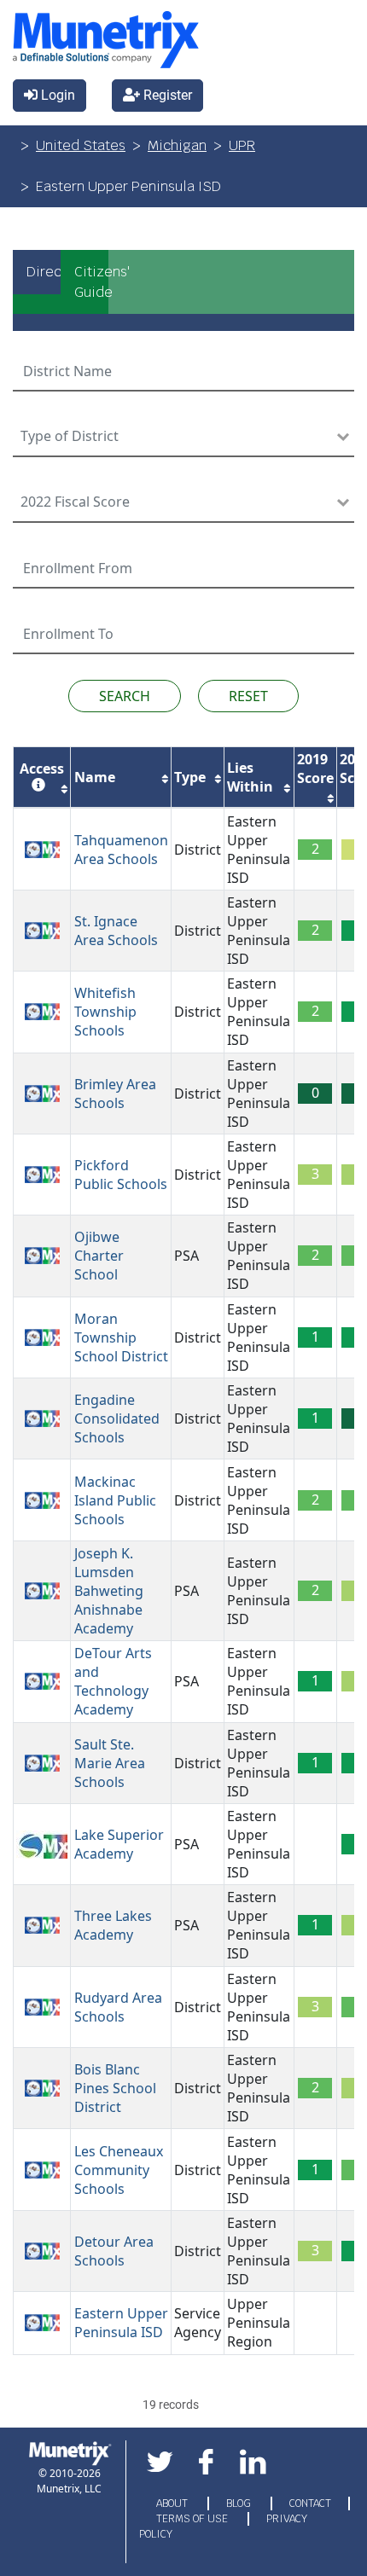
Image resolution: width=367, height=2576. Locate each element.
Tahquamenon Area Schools (121, 850)
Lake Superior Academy (119, 1844)
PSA (186, 1256)
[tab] (37, 282)
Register (166, 95)
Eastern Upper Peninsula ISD (259, 850)
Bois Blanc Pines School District (115, 2088)
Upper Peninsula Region (259, 2323)
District (198, 850)
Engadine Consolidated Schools (117, 1419)
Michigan (177, 145)
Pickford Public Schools (121, 1175)
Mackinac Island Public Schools (115, 1500)
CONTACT (310, 2503)
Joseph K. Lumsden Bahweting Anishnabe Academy (109, 1591)
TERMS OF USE (193, 2519)
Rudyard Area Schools (118, 2007)
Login (56, 95)
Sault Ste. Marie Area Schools (110, 1763)
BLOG (240, 2503)
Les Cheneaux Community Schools (119, 2170)
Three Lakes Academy (113, 1925)
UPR (242, 145)
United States (81, 145)
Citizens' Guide (91, 282)
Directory (44, 272)
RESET (248, 696)
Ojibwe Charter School (99, 1256)
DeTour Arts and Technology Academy (113, 1681)
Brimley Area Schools (115, 1094)
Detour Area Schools (114, 2251)
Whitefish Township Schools (105, 1012)
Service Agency (198, 2323)
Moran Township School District (121, 1337)
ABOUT (173, 2503)
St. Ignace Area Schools (116, 931)
